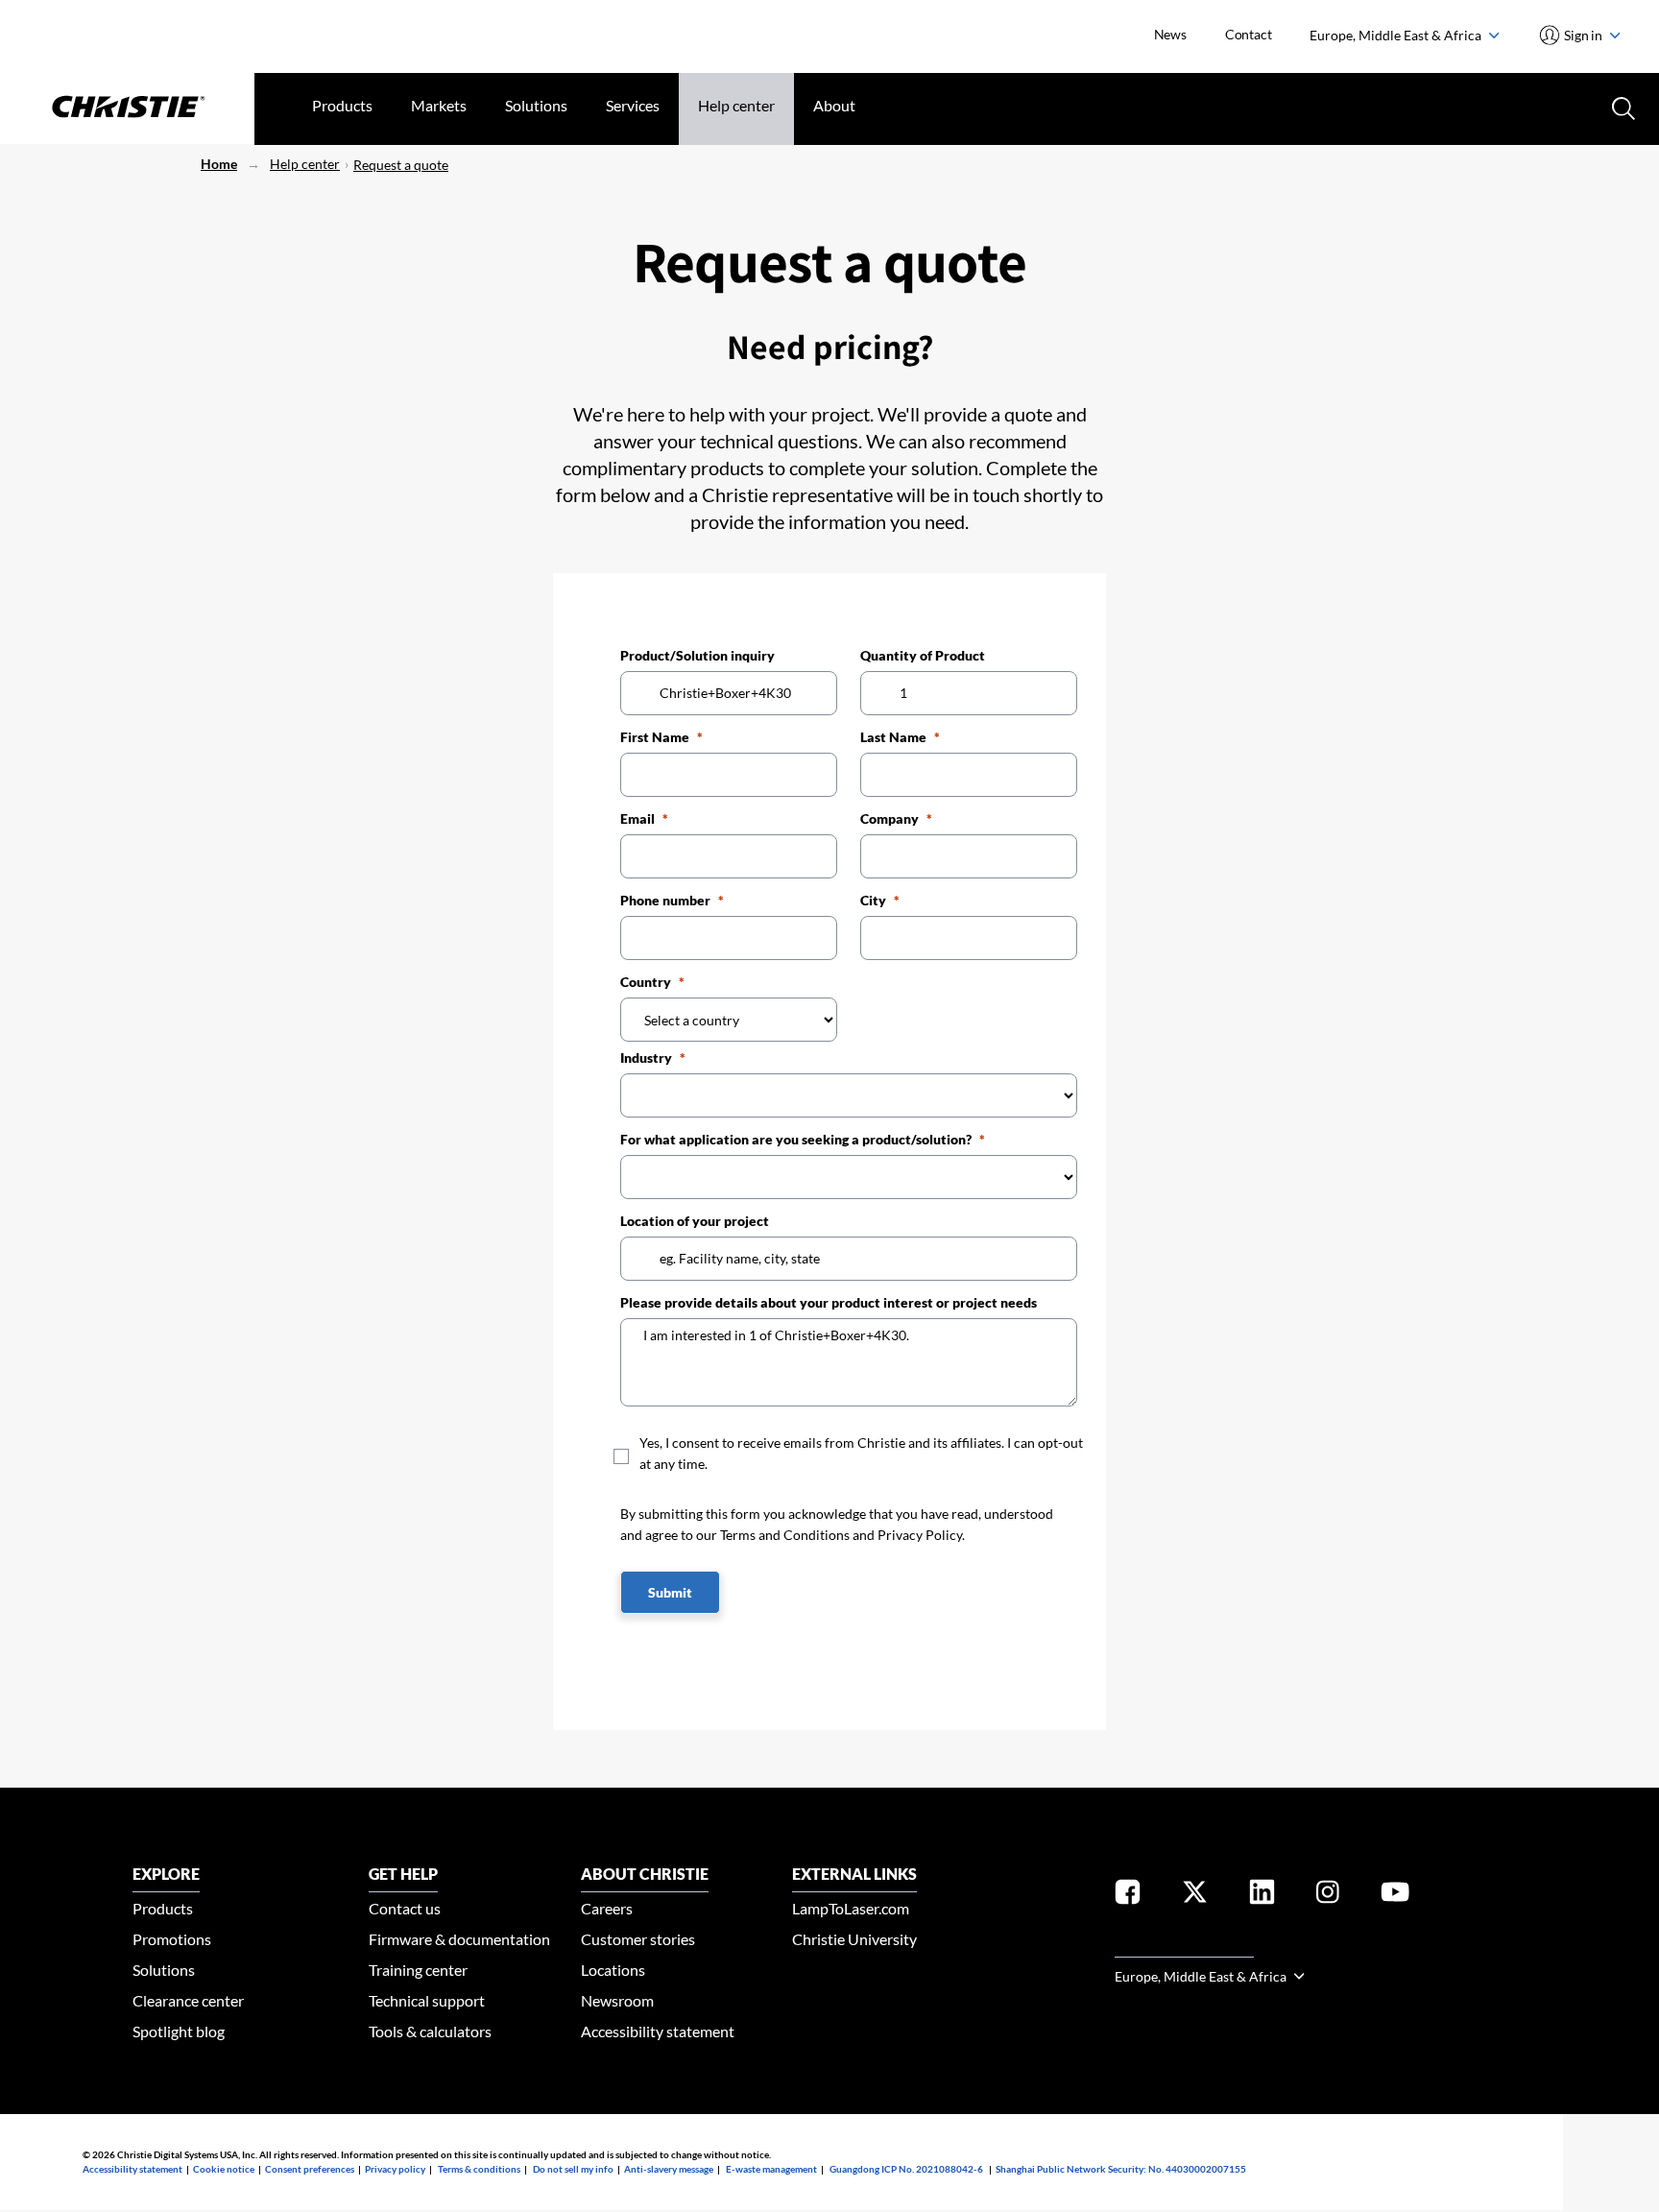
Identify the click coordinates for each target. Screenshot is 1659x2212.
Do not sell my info (573, 2169)
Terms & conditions (479, 2169)
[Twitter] (1195, 1896)
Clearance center (188, 2000)
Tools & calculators (430, 2031)
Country (646, 982)
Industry (646, 1058)
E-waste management (771, 2169)
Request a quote (401, 165)
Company (890, 818)
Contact (1249, 34)
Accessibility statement (658, 2031)
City (873, 900)
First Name (655, 737)
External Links (854, 1874)
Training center (418, 1970)
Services (633, 105)
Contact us (405, 1908)
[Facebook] (1128, 1896)
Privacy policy (395, 2169)
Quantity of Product (923, 655)
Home (219, 164)
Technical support (427, 2000)
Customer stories (638, 1939)
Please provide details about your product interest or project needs (829, 1302)
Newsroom (617, 2000)
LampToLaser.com (851, 1908)
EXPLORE (166, 1874)
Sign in (1584, 35)
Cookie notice (224, 2169)
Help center (736, 105)
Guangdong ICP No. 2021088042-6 (906, 2169)
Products (342, 105)
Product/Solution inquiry (697, 655)
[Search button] (1622, 107)
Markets (439, 105)
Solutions (536, 105)
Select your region (1184, 1946)
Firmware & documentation (459, 1939)
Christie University (854, 1939)
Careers (607, 1908)
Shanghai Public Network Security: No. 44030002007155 (1121, 2169)
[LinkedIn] (1262, 1896)
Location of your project (695, 1221)
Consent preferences (310, 2169)
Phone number (665, 900)
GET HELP (403, 1874)
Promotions (172, 1939)
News (1170, 34)
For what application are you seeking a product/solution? (796, 1139)
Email (637, 818)
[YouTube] (1395, 1896)
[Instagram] (1328, 1896)
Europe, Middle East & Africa (1397, 35)
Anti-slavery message (669, 2169)
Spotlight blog (179, 2031)
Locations (613, 1970)
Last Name (893, 737)
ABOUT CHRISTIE (645, 1874)
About (834, 105)
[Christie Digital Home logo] (127, 108)
